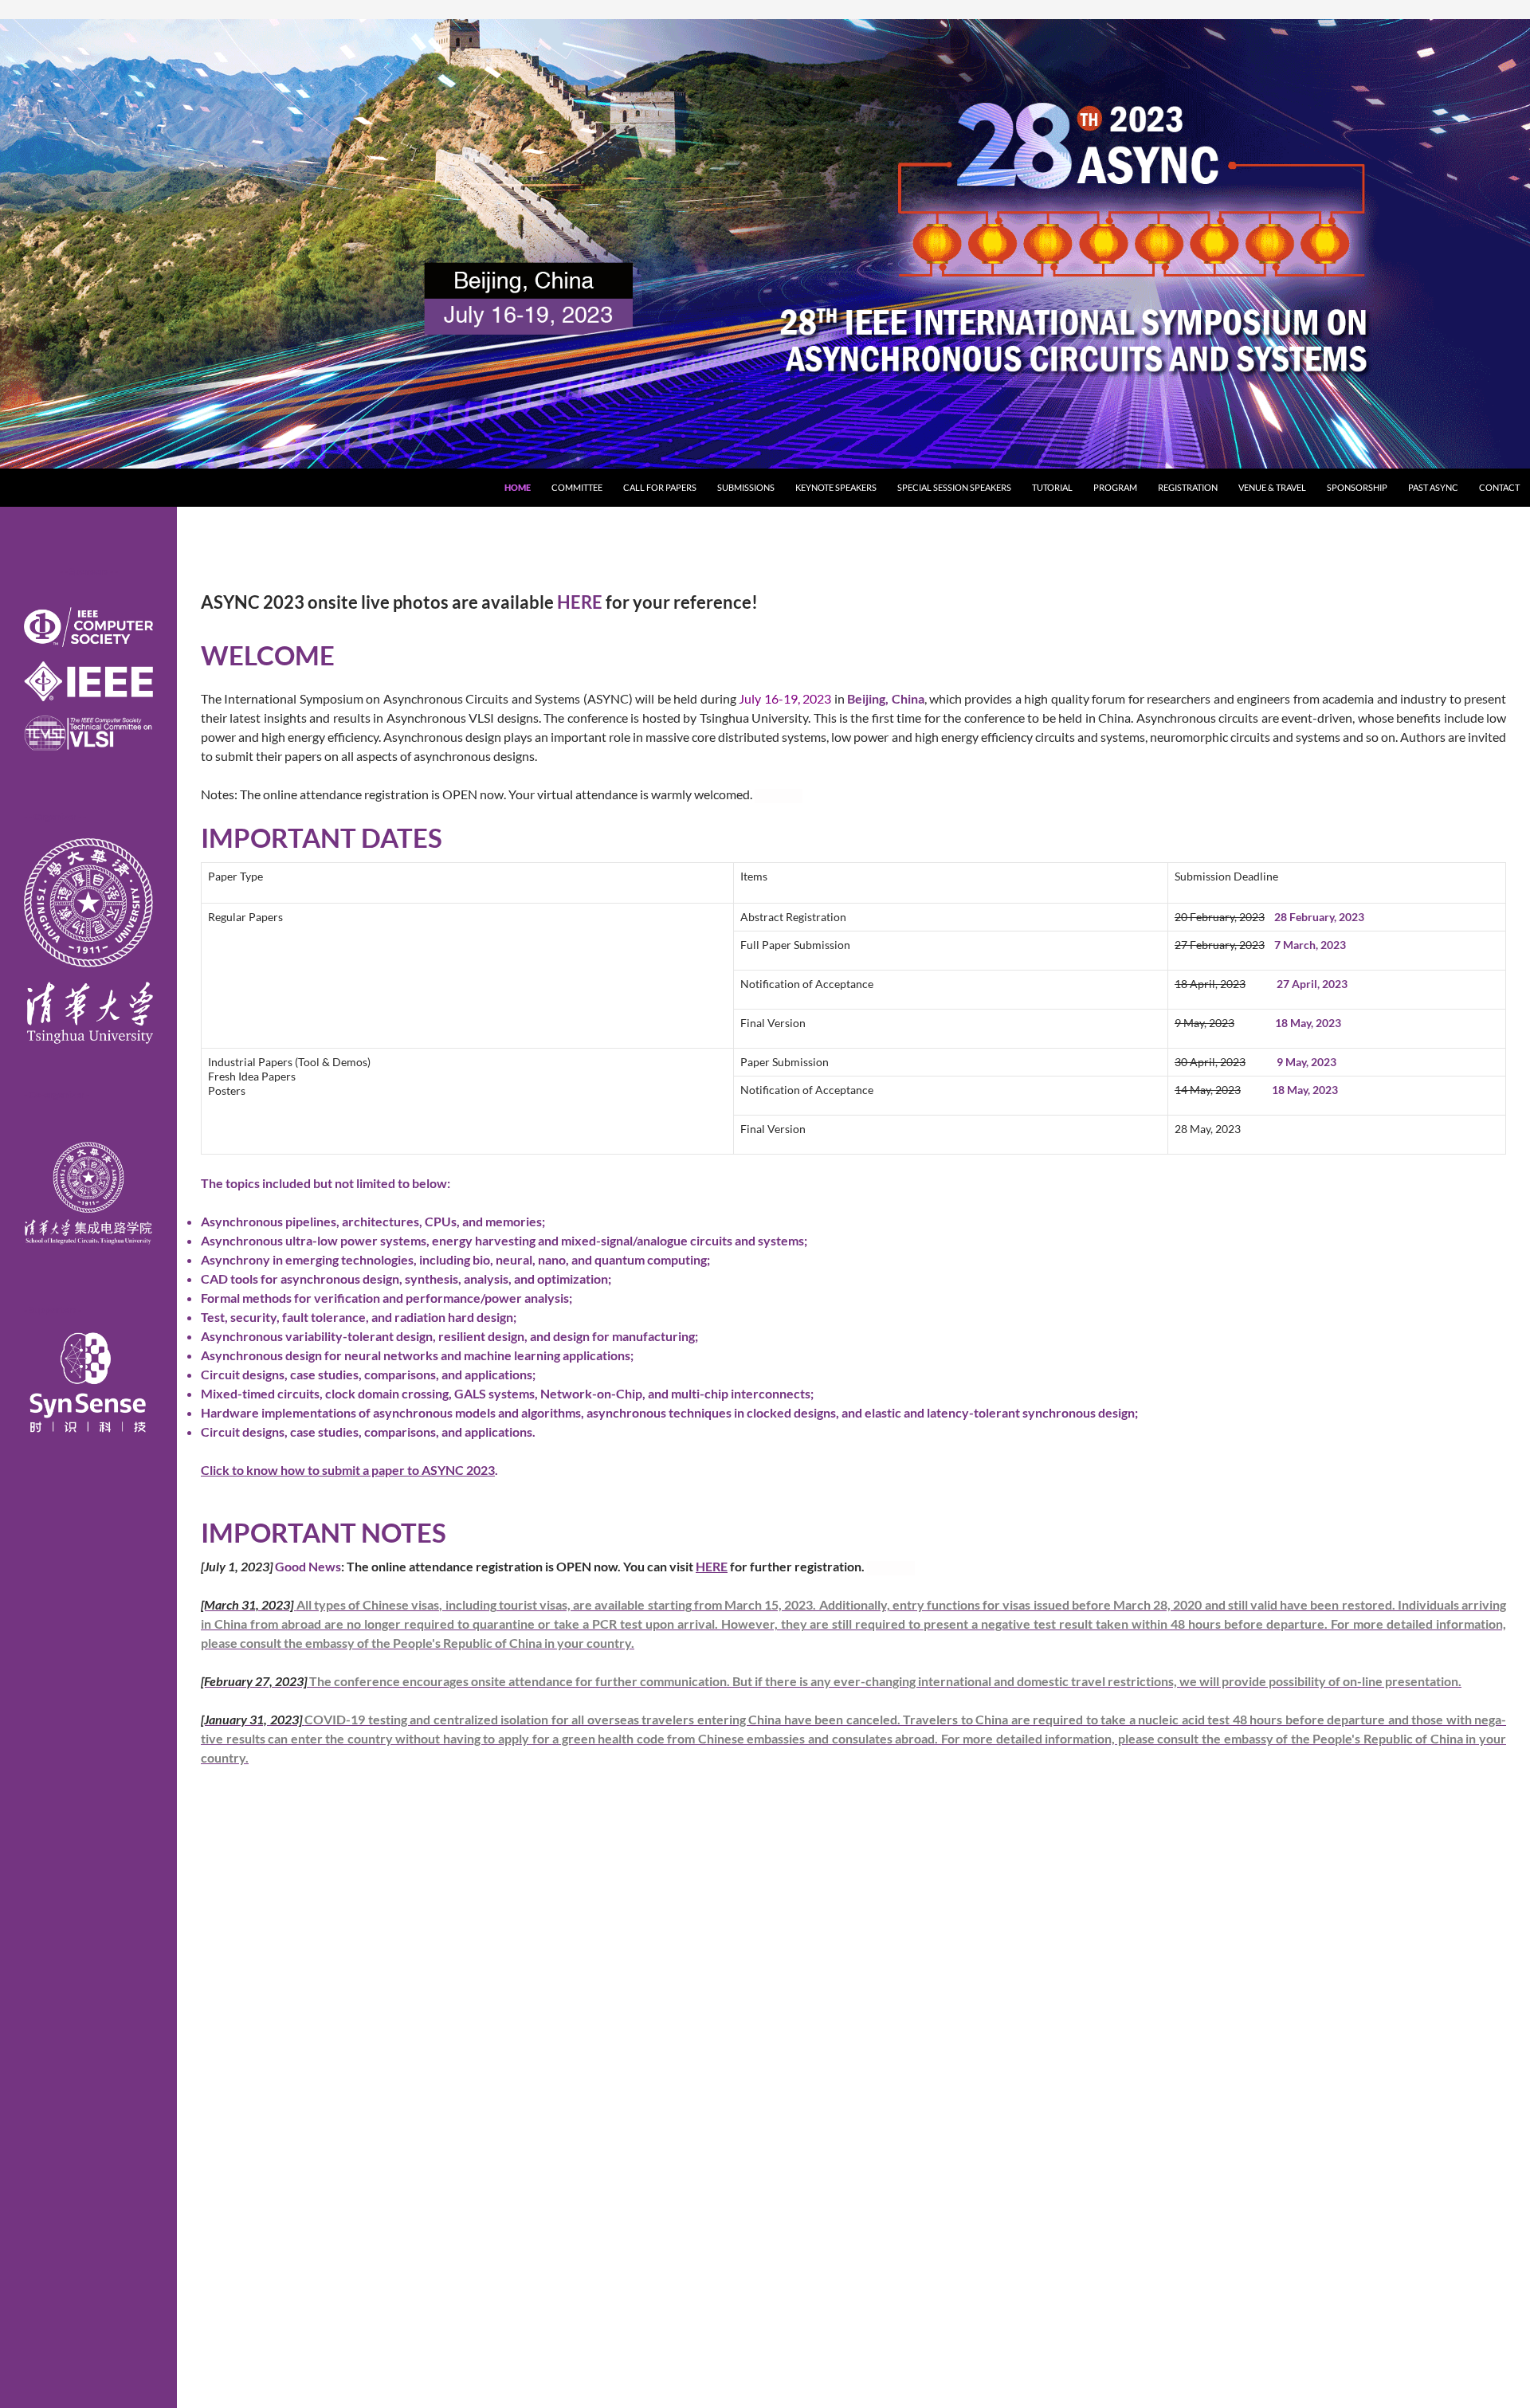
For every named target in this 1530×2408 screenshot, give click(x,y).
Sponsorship (1357, 487)
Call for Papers (660, 487)
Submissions (746, 487)
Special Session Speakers (954, 487)
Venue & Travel (1272, 487)
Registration (1188, 487)
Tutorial (1052, 487)
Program (1115, 487)
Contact (1499, 487)
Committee (577, 487)
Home (518, 487)
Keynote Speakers (836, 487)
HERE (580, 602)
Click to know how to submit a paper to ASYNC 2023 (348, 1470)
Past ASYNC (1433, 487)
